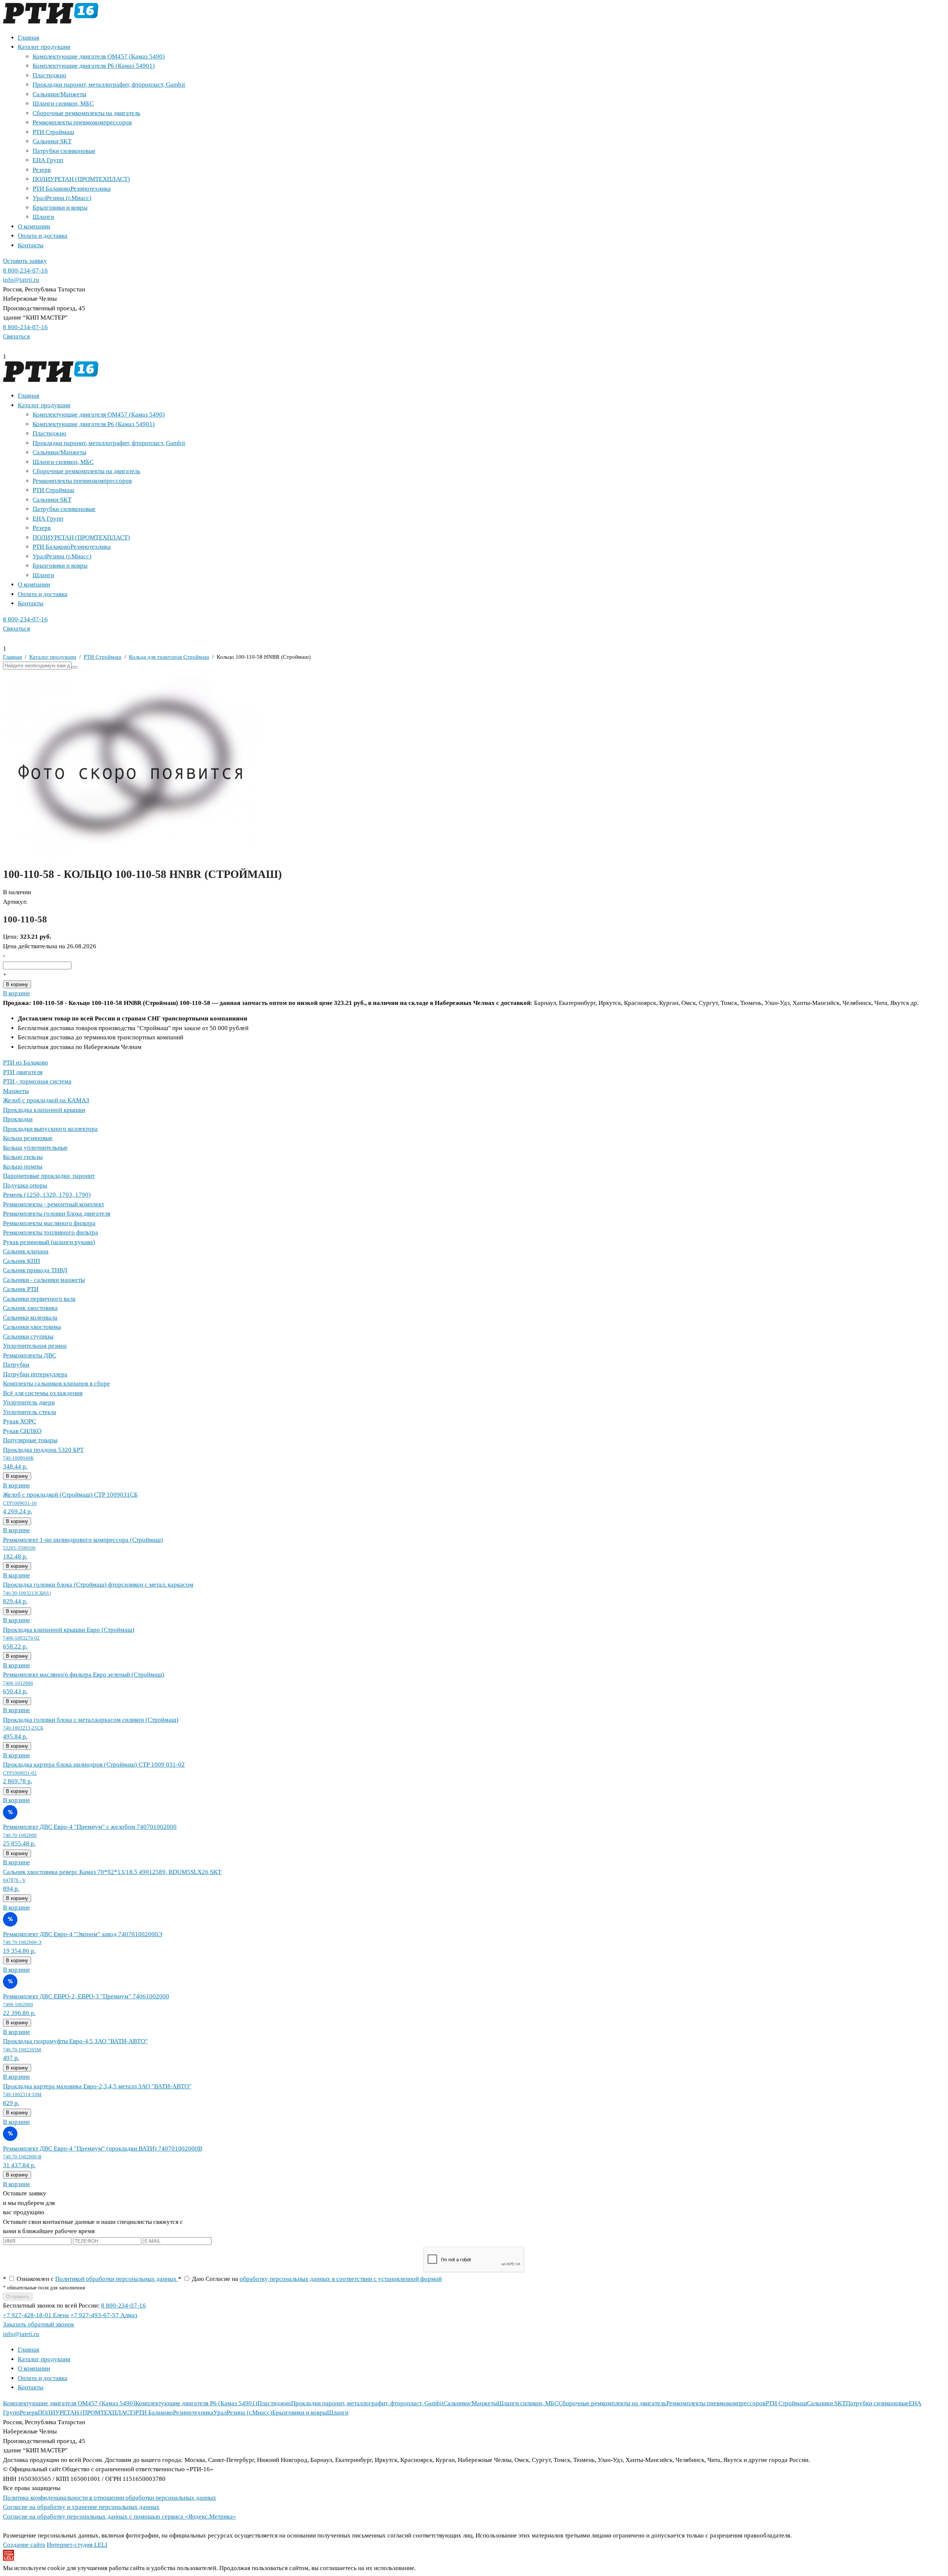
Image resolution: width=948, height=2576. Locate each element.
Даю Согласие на (310, 2279)
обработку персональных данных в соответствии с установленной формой (341, 2279)
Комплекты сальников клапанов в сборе (56, 1384)
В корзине (16, 993)
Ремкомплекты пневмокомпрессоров (82, 122)
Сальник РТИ (21, 1289)
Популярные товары (30, 1440)
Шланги (43, 217)
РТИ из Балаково (26, 1063)
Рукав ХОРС (19, 1421)
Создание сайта (24, 2545)
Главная (29, 38)
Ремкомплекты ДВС (30, 1355)
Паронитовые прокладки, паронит (49, 1176)
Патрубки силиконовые (64, 151)
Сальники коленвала (30, 1318)
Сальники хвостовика (32, 1327)
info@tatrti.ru (21, 280)
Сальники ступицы (28, 1337)
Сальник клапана (26, 1251)
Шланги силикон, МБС (63, 103)
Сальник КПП (21, 1261)
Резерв (42, 170)
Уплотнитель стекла (30, 1412)
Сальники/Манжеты (59, 94)
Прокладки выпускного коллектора (50, 1129)
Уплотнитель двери (29, 1402)
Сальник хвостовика (30, 1308)
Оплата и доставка (43, 236)
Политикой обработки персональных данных (117, 2279)
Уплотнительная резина (35, 1346)
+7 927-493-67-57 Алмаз (104, 2315)
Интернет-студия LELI (77, 2545)
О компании (34, 226)
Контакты (31, 245)
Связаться (16, 336)
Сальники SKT (52, 141)
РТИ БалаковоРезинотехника (72, 189)
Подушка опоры (25, 1185)
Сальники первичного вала (39, 1299)
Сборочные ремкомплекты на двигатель (86, 113)
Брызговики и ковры (60, 208)
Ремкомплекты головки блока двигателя (57, 1214)
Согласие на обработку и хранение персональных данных (81, 2507)
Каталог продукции (44, 47)
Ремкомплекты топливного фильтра (51, 1232)
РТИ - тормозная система (37, 1081)
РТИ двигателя (23, 1072)
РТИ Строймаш (53, 132)
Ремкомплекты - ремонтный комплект (54, 1204)
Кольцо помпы (23, 1167)
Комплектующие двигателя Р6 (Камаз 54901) (94, 66)
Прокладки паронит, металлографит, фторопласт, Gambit (109, 85)
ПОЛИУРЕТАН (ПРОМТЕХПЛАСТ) (81, 179)
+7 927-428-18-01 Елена (36, 2315)
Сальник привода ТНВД (35, 1270)
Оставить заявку (25, 261)
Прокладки (18, 1119)
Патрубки (16, 1365)
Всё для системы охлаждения (43, 1393)
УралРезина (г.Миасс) (62, 198)
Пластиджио (49, 75)
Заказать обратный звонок (39, 2324)
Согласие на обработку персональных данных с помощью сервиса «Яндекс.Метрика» (120, 2517)
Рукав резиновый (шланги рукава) (49, 1242)
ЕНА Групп (48, 160)
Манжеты (16, 1091)
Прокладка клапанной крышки (44, 1110)
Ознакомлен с (91, 2279)
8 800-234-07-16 (25, 270)
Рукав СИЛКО (22, 1431)
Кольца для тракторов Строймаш (169, 657)
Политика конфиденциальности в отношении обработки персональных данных (110, 2498)
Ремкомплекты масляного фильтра (49, 1223)
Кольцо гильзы (23, 1157)
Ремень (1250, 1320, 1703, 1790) (47, 1195)
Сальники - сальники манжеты (44, 1280)
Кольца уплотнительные (35, 1148)
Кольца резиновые (28, 1138)
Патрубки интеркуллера (35, 1374)
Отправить (18, 2297)
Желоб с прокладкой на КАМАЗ (46, 1100)
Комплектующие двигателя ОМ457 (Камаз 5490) (99, 56)
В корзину (17, 984)
